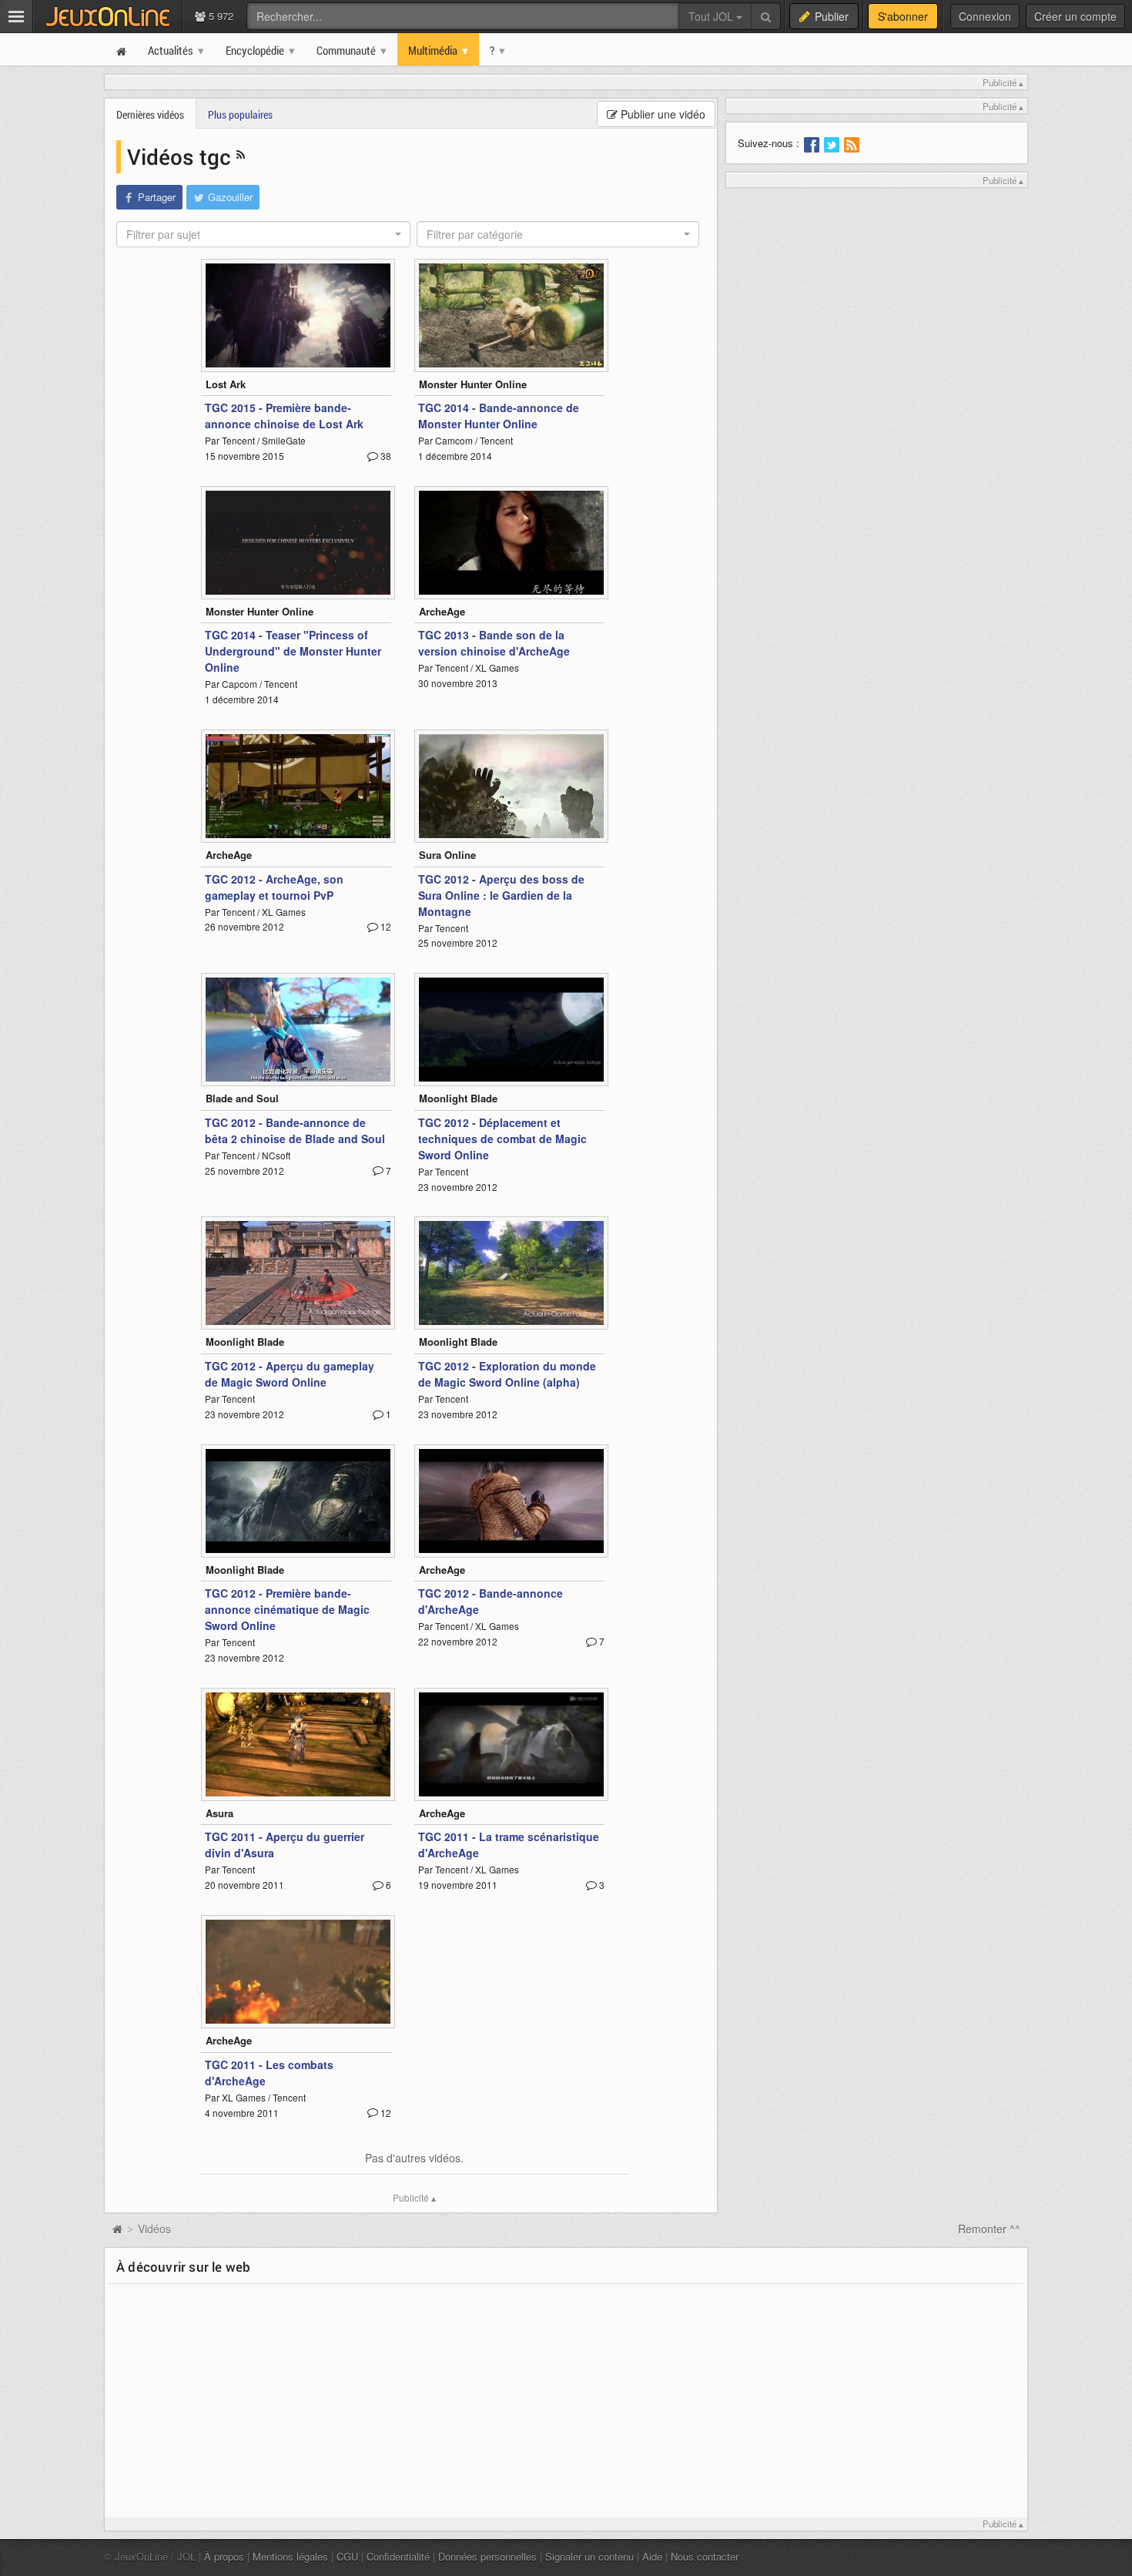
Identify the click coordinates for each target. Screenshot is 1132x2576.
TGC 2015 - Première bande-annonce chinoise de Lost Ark (284, 416)
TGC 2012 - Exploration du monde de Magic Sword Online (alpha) (507, 1374)
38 (385, 456)
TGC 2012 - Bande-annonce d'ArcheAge (491, 1601)
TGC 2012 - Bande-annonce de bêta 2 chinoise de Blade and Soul (295, 1130)
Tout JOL (712, 16)
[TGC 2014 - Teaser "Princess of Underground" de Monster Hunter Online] (298, 543)
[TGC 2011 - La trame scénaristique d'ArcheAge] (511, 1744)
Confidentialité (398, 2556)
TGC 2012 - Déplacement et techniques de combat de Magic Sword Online (502, 1139)
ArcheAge (442, 611)
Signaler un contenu (589, 2556)
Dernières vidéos (150, 114)
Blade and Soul (242, 1098)
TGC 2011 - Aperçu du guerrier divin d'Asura (285, 1845)
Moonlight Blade (458, 1098)
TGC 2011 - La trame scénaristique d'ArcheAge (509, 1845)
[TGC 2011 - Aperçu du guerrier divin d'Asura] (298, 1744)
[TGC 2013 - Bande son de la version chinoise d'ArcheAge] (511, 543)
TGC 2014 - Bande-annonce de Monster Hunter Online (499, 416)
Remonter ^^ (989, 2229)
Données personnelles (487, 2556)
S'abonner (903, 16)
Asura (219, 1813)
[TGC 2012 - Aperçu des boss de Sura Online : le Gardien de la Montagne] (511, 786)
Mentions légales (290, 2556)
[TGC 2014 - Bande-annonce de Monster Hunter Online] (511, 315)
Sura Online (447, 855)
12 (385, 926)
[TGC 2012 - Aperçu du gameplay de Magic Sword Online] (298, 1273)
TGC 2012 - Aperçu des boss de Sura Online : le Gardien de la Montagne (501, 895)
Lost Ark (226, 384)
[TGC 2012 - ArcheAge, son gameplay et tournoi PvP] (298, 786)
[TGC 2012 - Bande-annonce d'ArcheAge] (511, 1501)
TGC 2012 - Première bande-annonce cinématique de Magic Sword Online (287, 1609)
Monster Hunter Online (473, 384)
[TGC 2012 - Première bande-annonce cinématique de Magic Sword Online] (298, 1501)
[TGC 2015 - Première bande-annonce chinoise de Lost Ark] (298, 315)
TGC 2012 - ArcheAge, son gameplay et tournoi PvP (274, 887)
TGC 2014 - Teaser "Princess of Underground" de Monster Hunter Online (293, 651)
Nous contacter (705, 2556)
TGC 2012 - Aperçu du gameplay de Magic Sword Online (290, 1374)
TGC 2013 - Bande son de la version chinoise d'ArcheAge (494, 643)
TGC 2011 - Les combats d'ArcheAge (269, 2073)
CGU (347, 2556)
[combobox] (263, 234)
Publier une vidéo (661, 114)
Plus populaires (240, 114)
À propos (224, 2556)
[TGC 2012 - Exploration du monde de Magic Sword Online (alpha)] (511, 1273)
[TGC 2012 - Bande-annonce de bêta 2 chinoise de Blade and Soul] (298, 1030)
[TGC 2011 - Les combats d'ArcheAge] (298, 1972)
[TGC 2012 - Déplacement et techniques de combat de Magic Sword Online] (511, 1030)
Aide (652, 2556)
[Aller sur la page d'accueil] (117, 2229)
